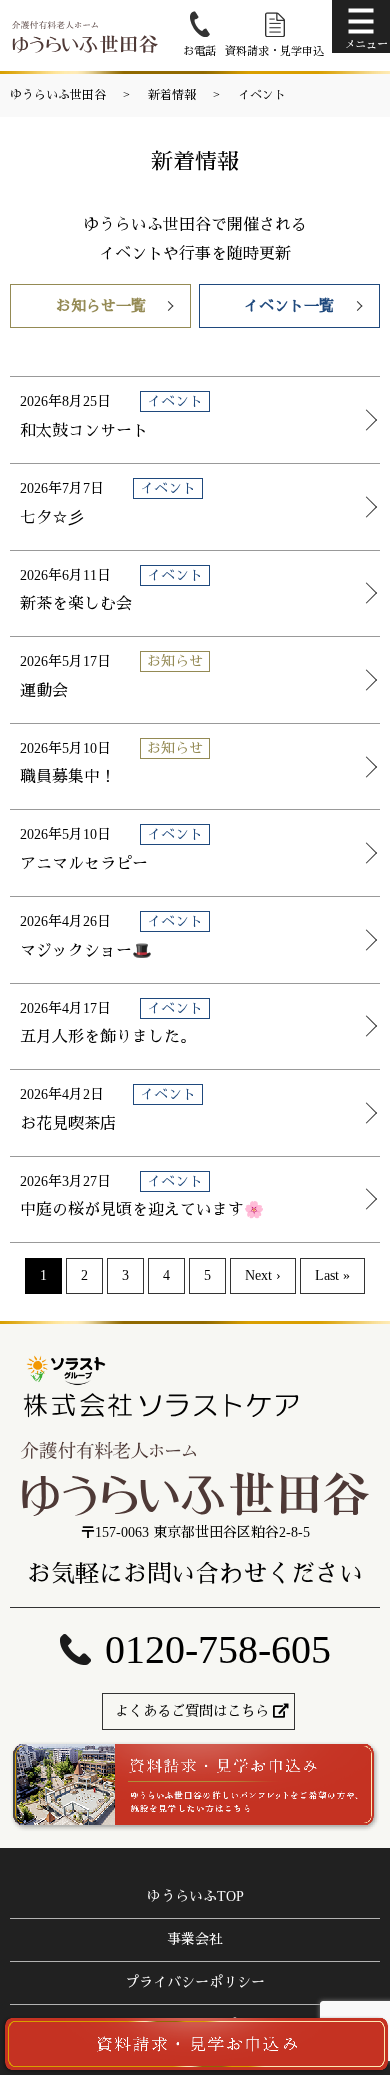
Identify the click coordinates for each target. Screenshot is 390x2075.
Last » (332, 1275)
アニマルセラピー (84, 863)
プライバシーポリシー (195, 1982)
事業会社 (195, 1939)
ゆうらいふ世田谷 (58, 95)
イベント (262, 95)
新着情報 (172, 95)
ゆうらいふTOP (195, 1896)
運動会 (44, 690)
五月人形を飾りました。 (108, 1036)
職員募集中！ (68, 776)
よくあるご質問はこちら (192, 1711)
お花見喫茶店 (68, 1123)
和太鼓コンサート (84, 430)
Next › (263, 1275)
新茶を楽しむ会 (76, 603)
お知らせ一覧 (101, 306)
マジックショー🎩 (86, 950)
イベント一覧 (289, 306)
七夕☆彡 (52, 517)
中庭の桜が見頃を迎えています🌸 (142, 1209)
